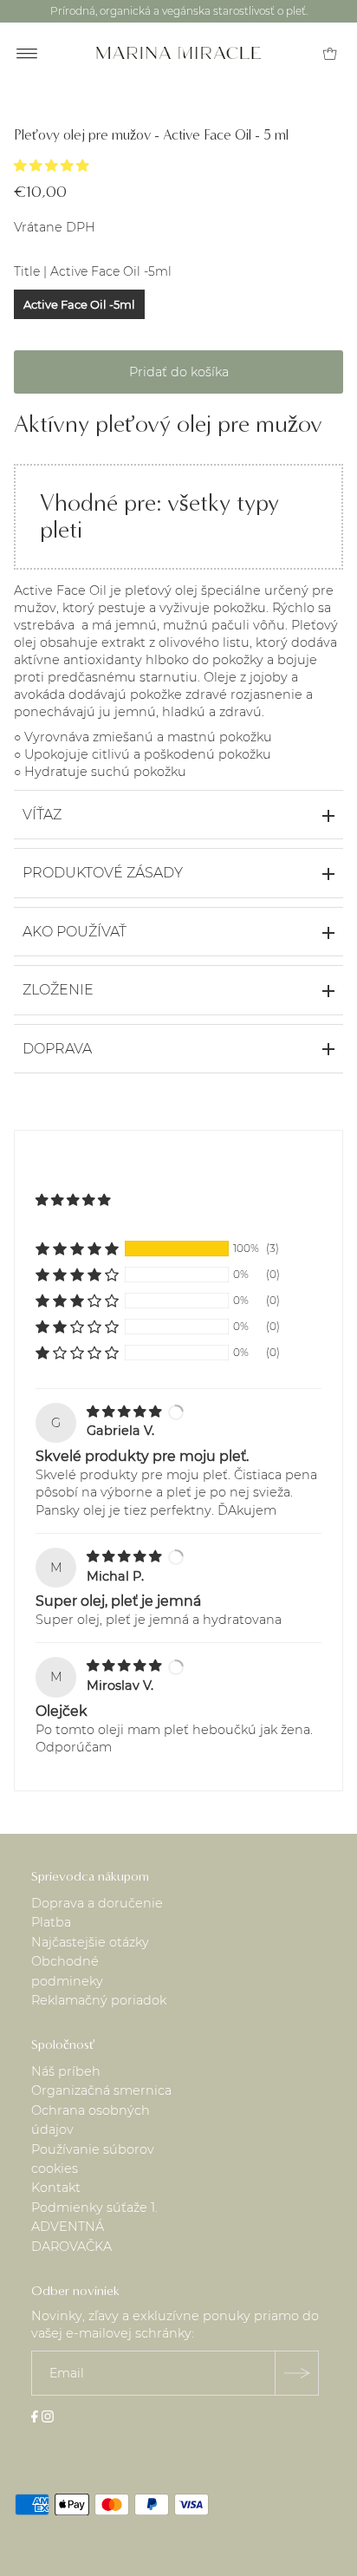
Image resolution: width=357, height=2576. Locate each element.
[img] (126, 1412)
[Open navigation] (27, 53)
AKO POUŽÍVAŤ (75, 932)
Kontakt (56, 2188)
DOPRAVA (57, 1049)
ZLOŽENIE (58, 990)
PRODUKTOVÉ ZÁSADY (103, 873)
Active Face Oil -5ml (79, 304)
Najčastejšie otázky (90, 1942)
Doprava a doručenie (97, 1903)
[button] (53, 166)
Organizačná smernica (101, 2090)
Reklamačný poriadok (99, 2000)
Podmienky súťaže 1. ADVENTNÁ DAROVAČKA (94, 2227)
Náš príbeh (66, 2071)
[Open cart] (330, 53)
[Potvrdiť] (296, 2373)
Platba (51, 1922)
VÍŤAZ (42, 815)
